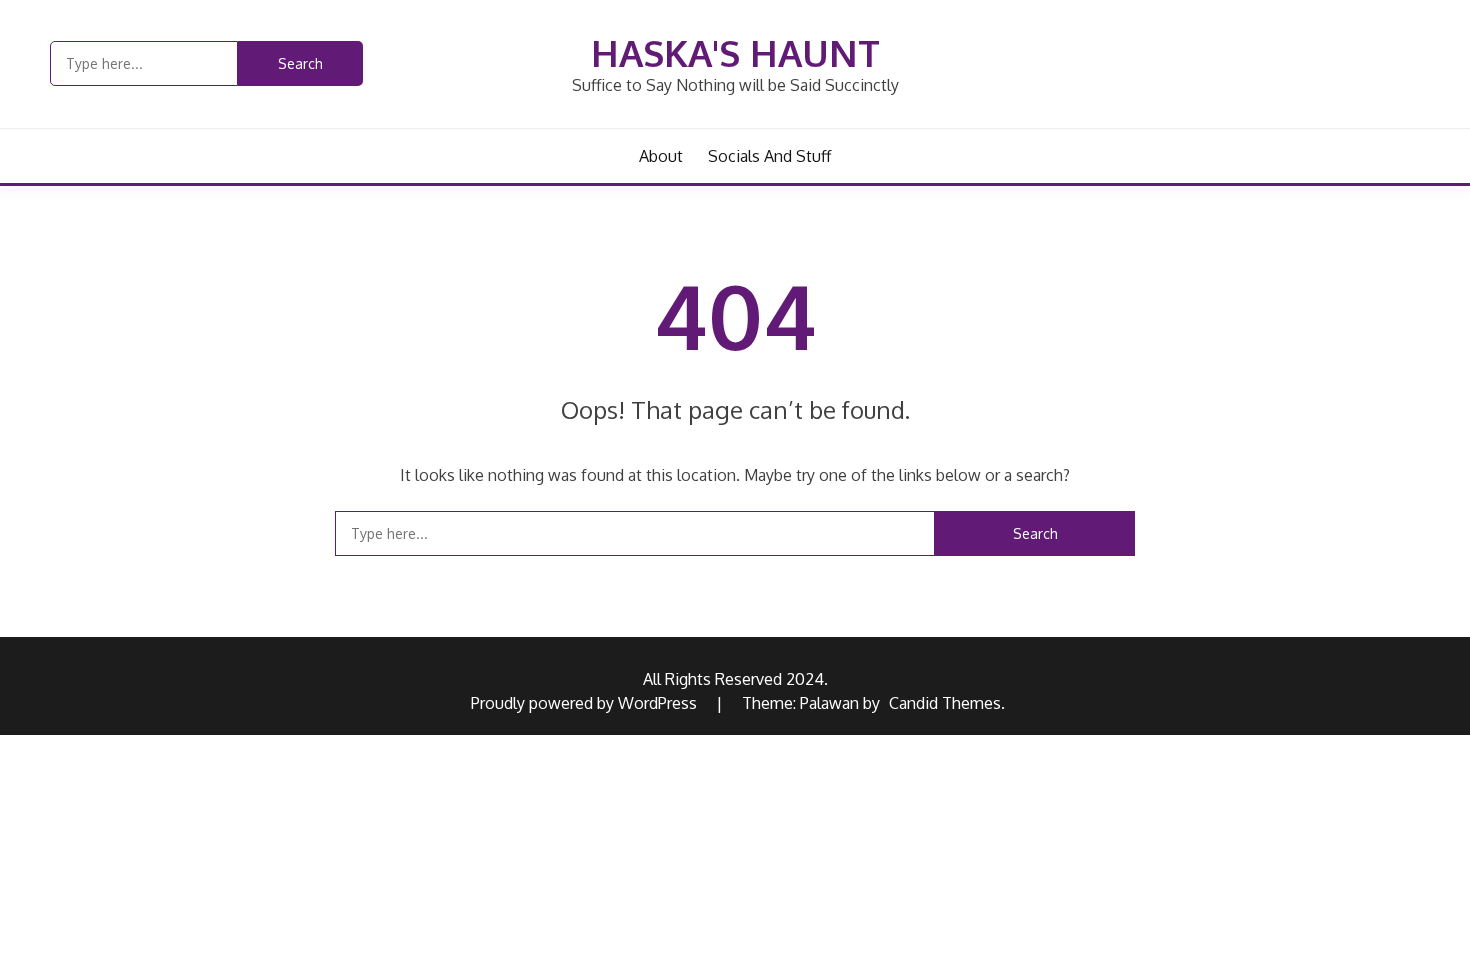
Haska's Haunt (735, 52)
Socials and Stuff (769, 156)
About (661, 156)
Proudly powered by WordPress (586, 703)
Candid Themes (945, 703)
